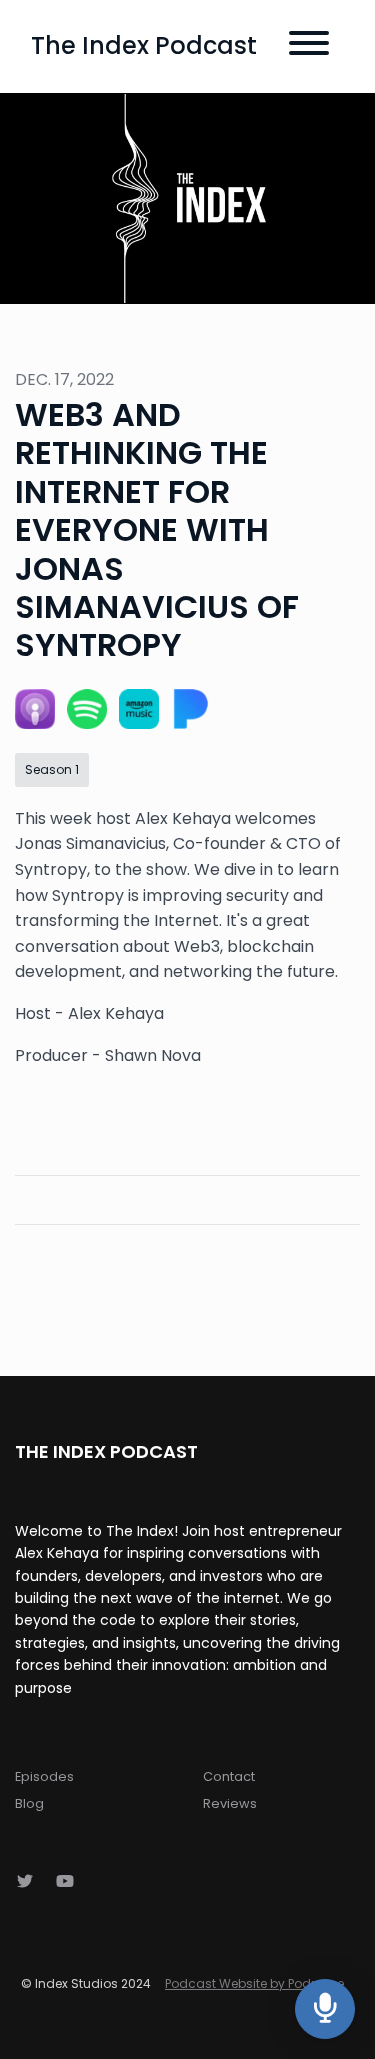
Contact (229, 1776)
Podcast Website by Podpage (254, 1983)
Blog (29, 1803)
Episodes (44, 1776)
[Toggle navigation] (309, 46)
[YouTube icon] (65, 1882)
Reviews (230, 1803)
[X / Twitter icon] (25, 1882)
